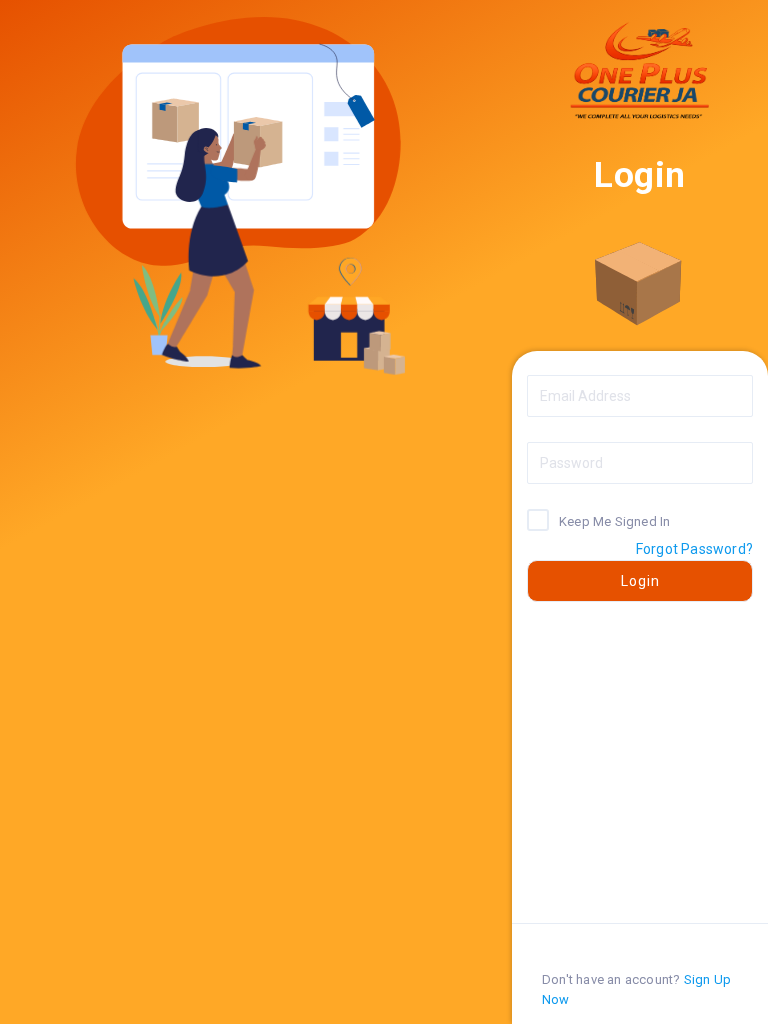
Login (640, 581)
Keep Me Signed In (614, 520)
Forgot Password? (694, 549)
